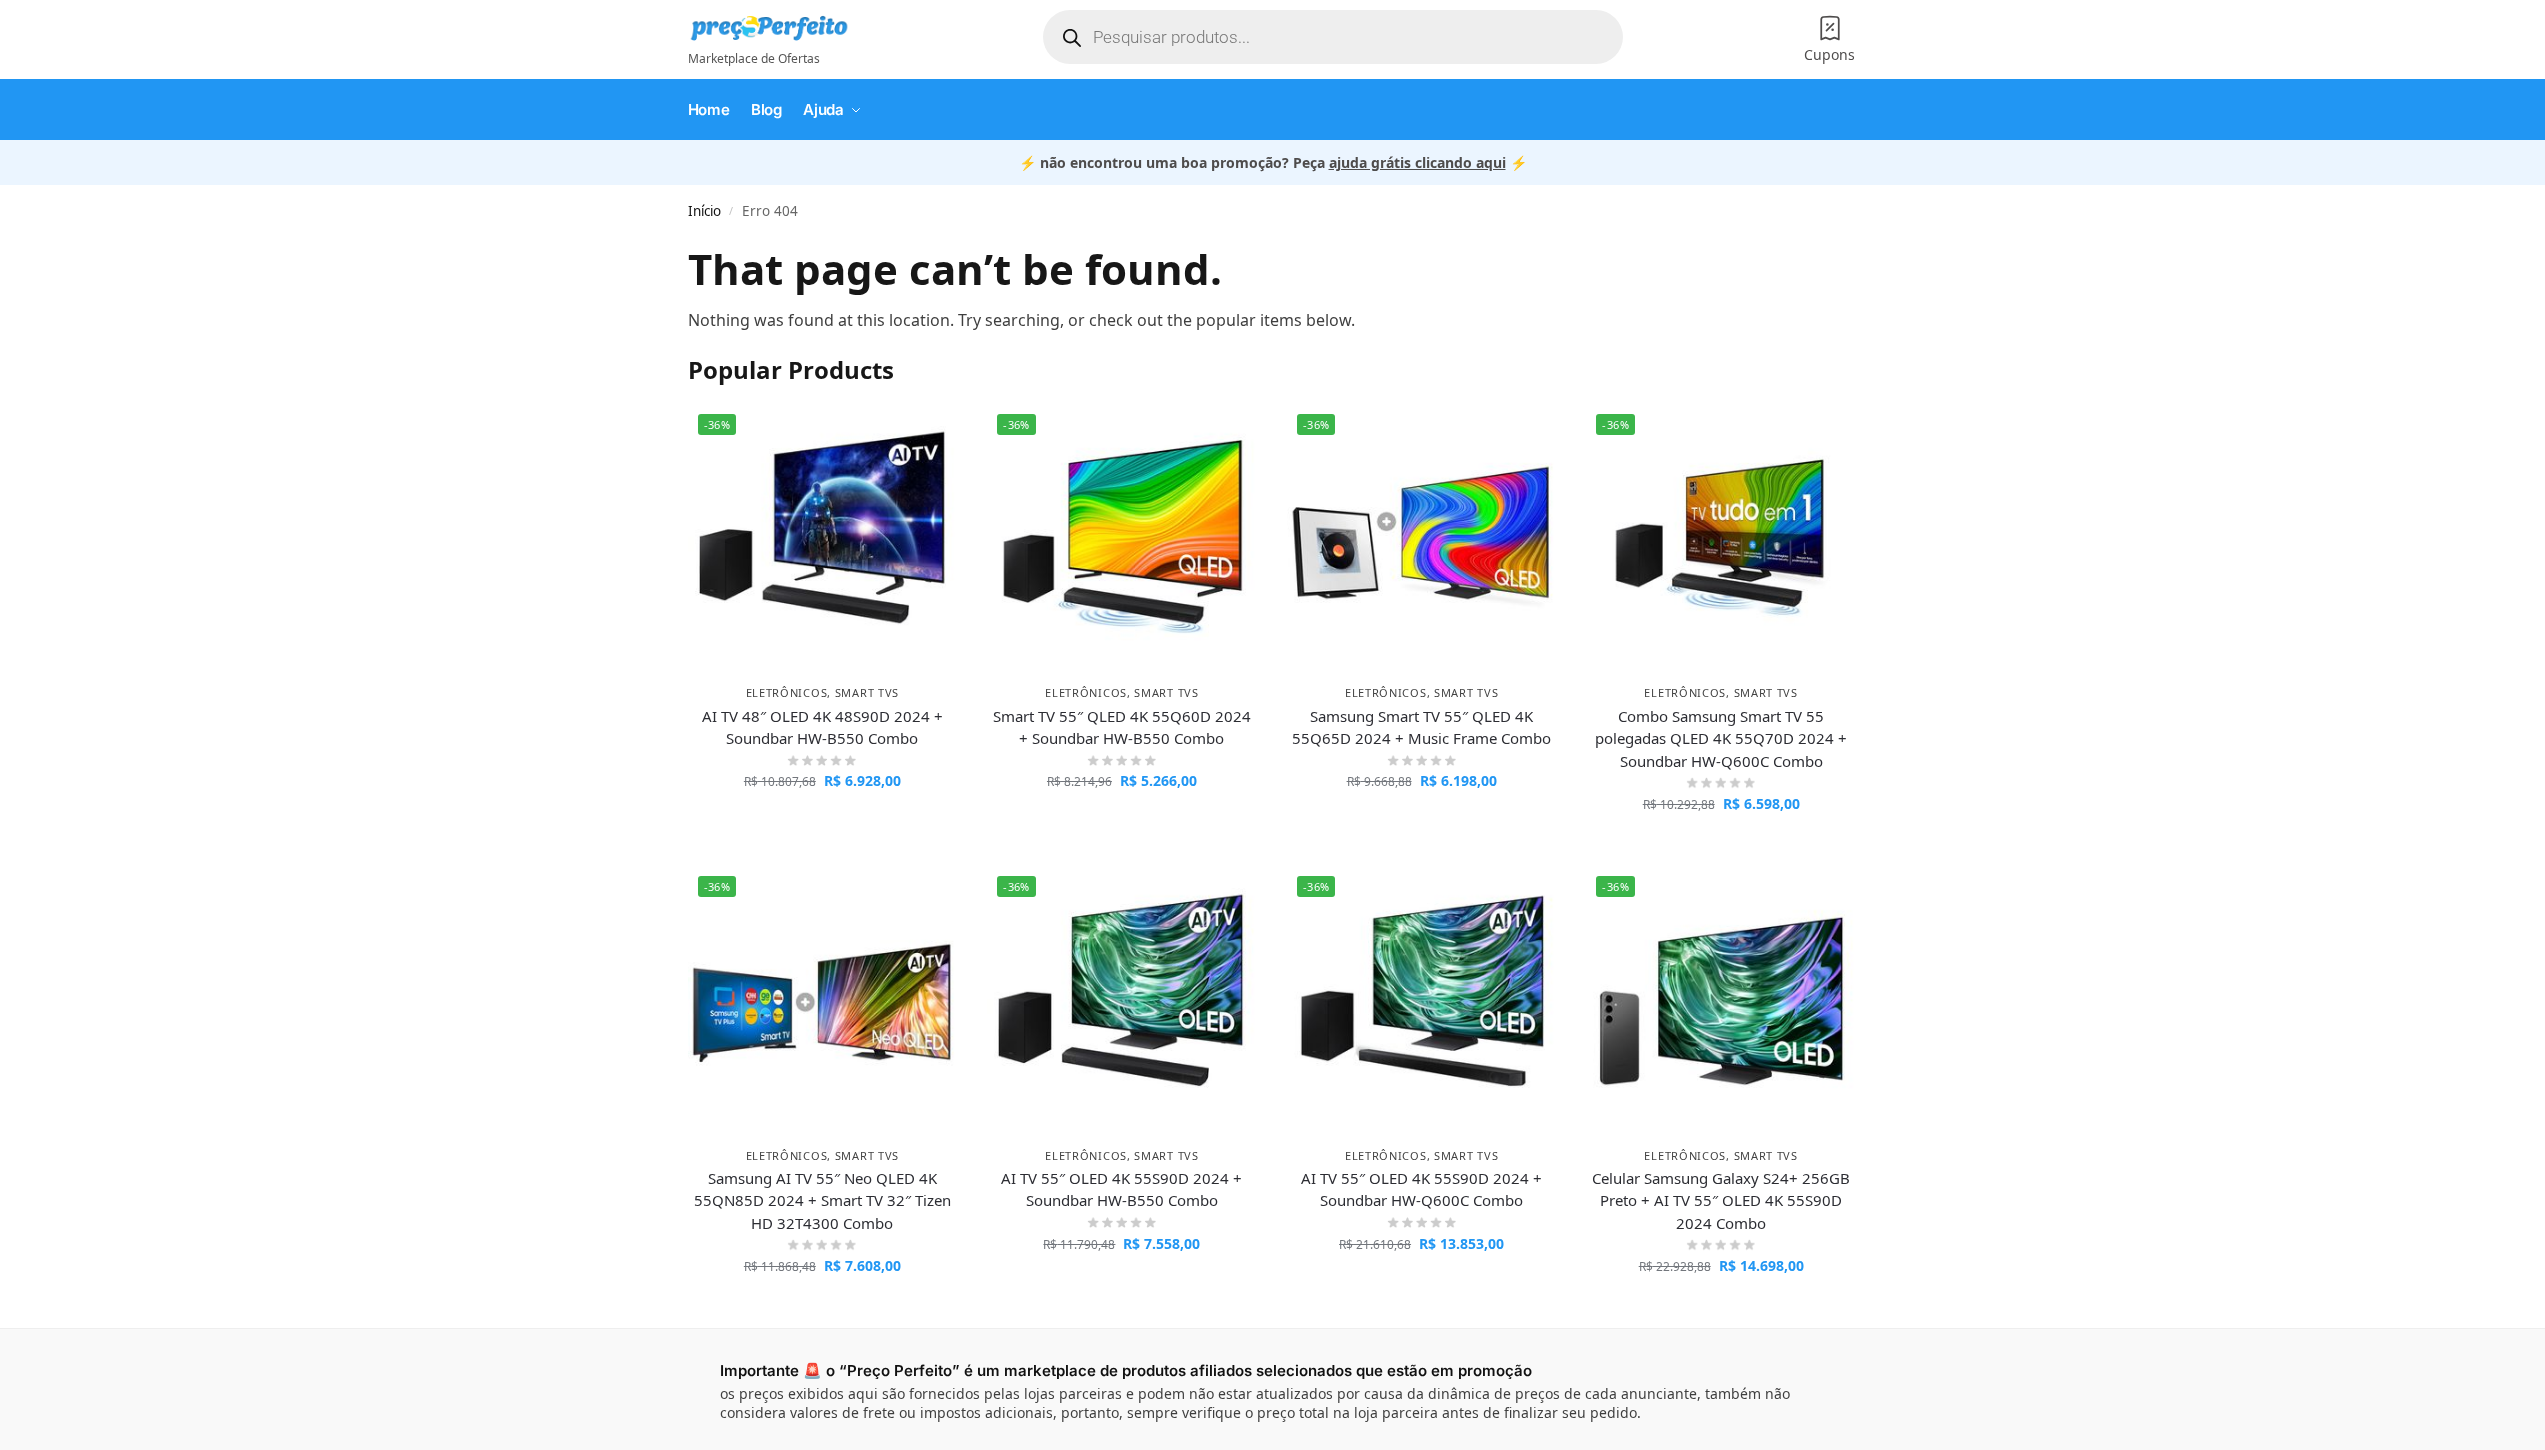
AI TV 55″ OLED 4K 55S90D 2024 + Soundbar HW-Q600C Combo (1421, 1189)
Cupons (1829, 54)
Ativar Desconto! (822, 822)
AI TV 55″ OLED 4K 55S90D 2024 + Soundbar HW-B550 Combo (1121, 1189)
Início (704, 211)
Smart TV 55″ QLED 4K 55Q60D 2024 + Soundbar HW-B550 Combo (1122, 727)
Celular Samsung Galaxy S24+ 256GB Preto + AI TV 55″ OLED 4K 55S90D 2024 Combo (1721, 1200)
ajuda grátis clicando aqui (1417, 162)
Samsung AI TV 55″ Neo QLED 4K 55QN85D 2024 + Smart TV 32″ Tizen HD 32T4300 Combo (822, 1200)
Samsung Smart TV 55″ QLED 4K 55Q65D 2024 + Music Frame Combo (1421, 727)
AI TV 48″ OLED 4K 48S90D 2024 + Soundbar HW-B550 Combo (822, 727)
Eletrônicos (787, 692)
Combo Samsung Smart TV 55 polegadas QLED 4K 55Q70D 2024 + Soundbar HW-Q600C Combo (1721, 738)
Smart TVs (867, 692)
